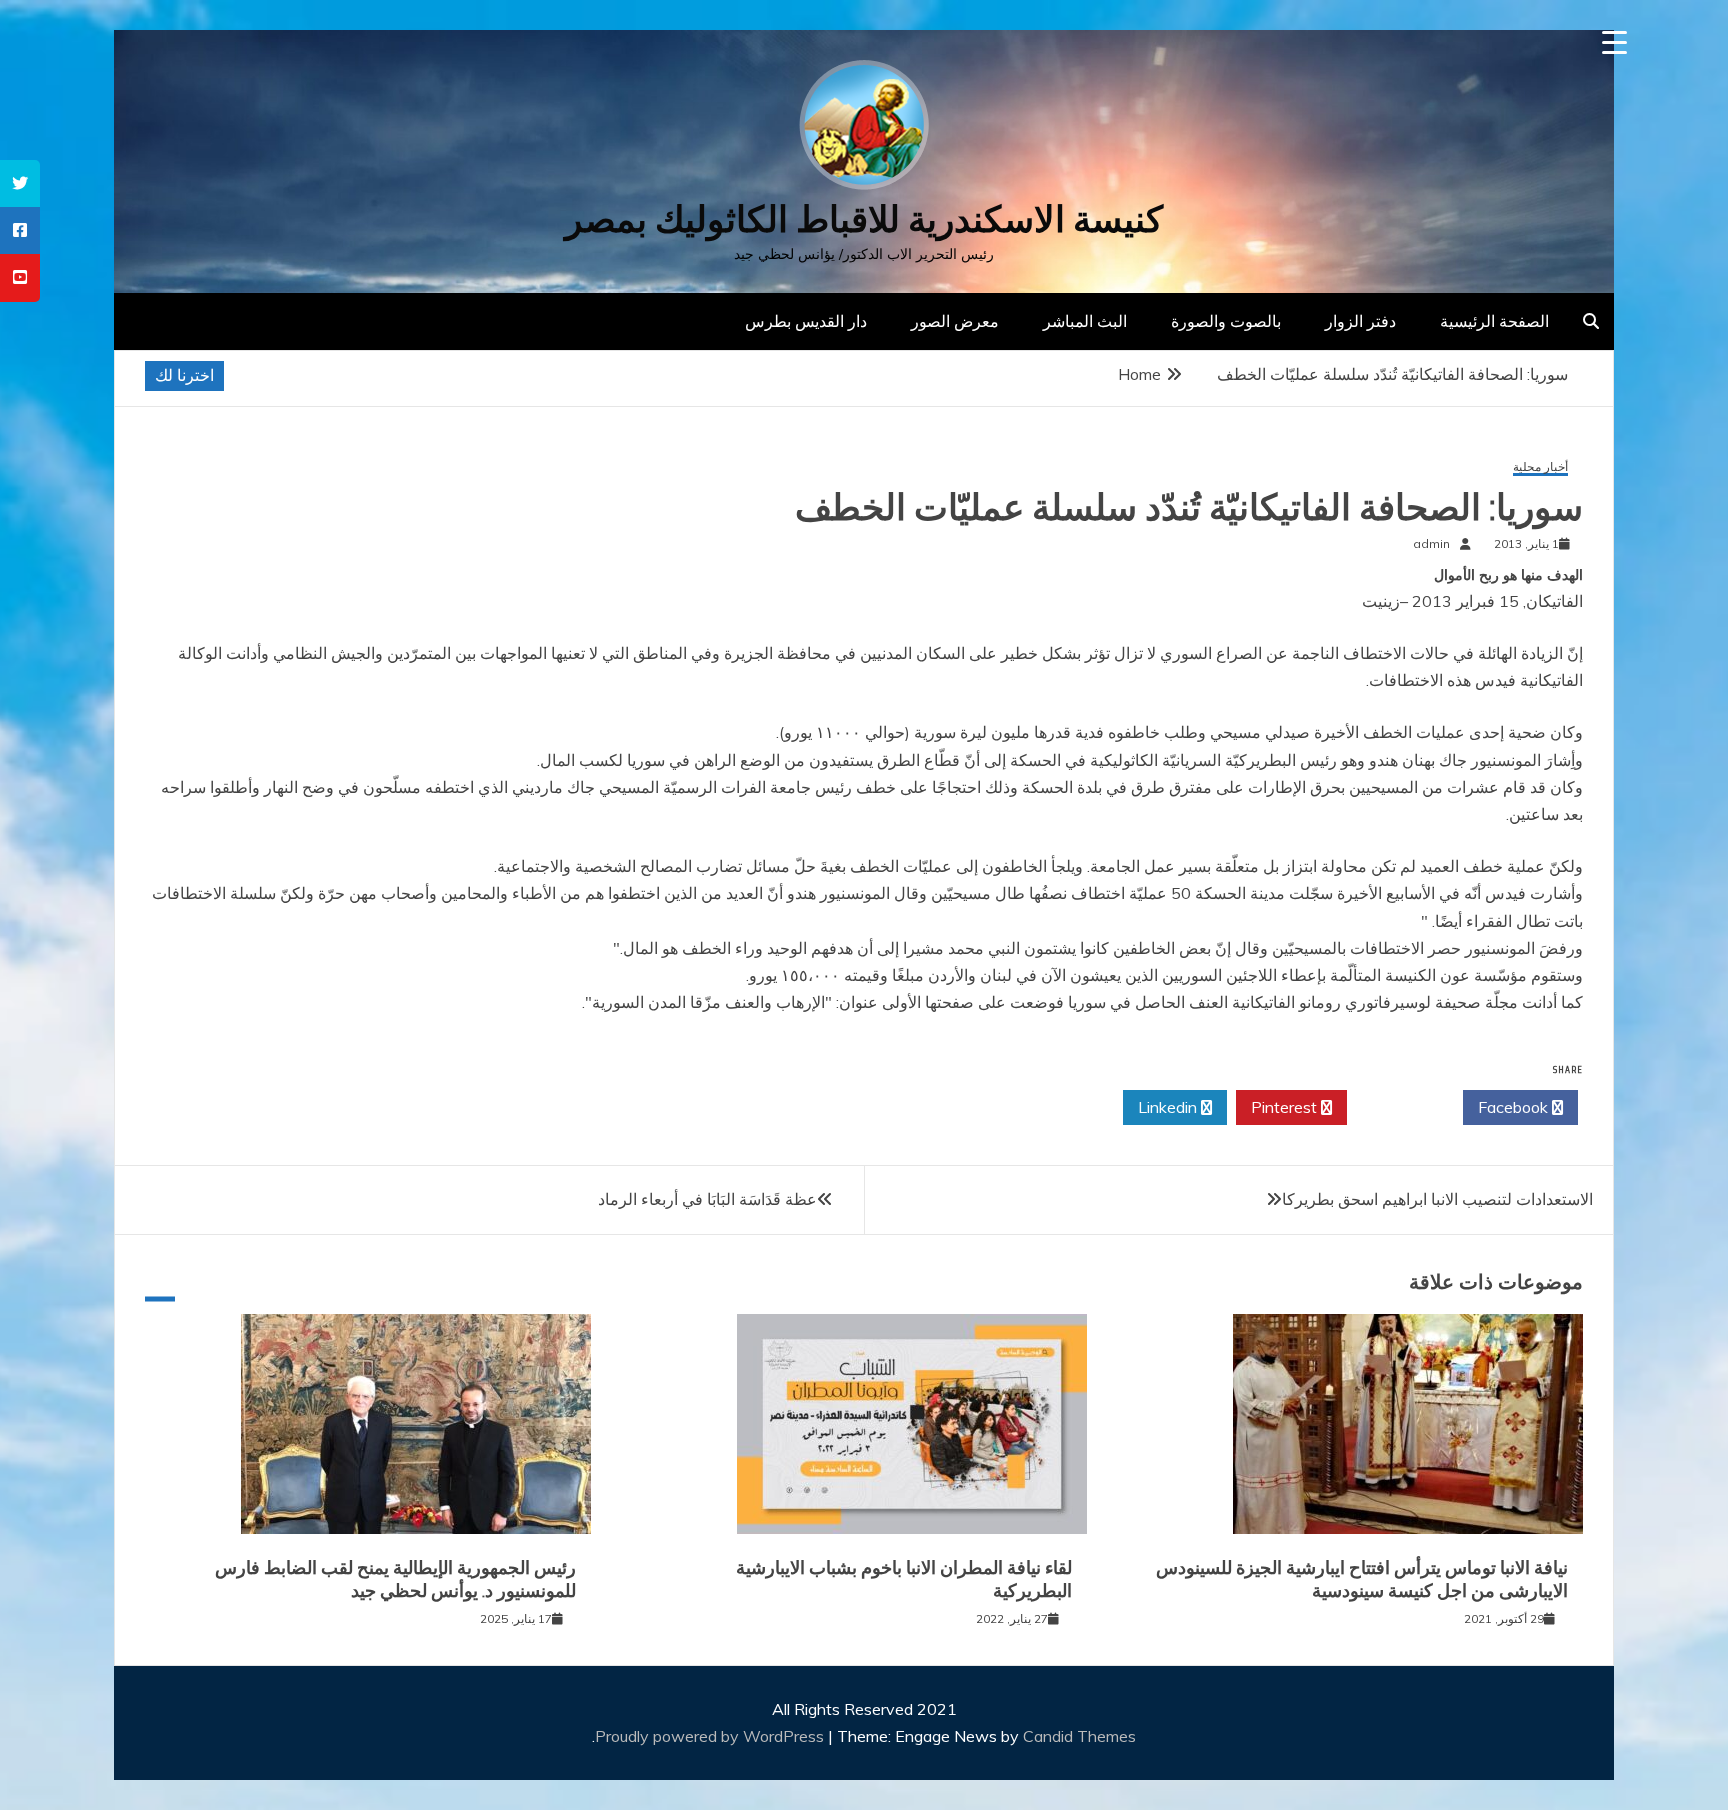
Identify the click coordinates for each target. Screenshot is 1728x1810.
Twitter (1399, 1107)
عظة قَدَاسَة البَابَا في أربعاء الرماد (707, 1199)
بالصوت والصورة (1226, 321)
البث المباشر (1085, 321)
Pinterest (1286, 1107)
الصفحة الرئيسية (1494, 321)
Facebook (1515, 1107)
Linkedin (1169, 1107)
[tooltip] (20, 183)
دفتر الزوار (1360, 321)
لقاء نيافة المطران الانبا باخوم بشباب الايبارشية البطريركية (904, 1579)
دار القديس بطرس (806, 321)
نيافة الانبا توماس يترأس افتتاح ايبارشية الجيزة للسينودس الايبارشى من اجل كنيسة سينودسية (1362, 1579)
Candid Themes (1079, 1736)
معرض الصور (955, 321)
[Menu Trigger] (1614, 42)
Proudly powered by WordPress (711, 1736)
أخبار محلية (1540, 467)
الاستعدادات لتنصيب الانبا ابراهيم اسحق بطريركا (1437, 1199)
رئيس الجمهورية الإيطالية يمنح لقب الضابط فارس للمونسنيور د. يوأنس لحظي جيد (395, 1579)
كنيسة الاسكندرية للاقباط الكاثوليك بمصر (864, 219)
